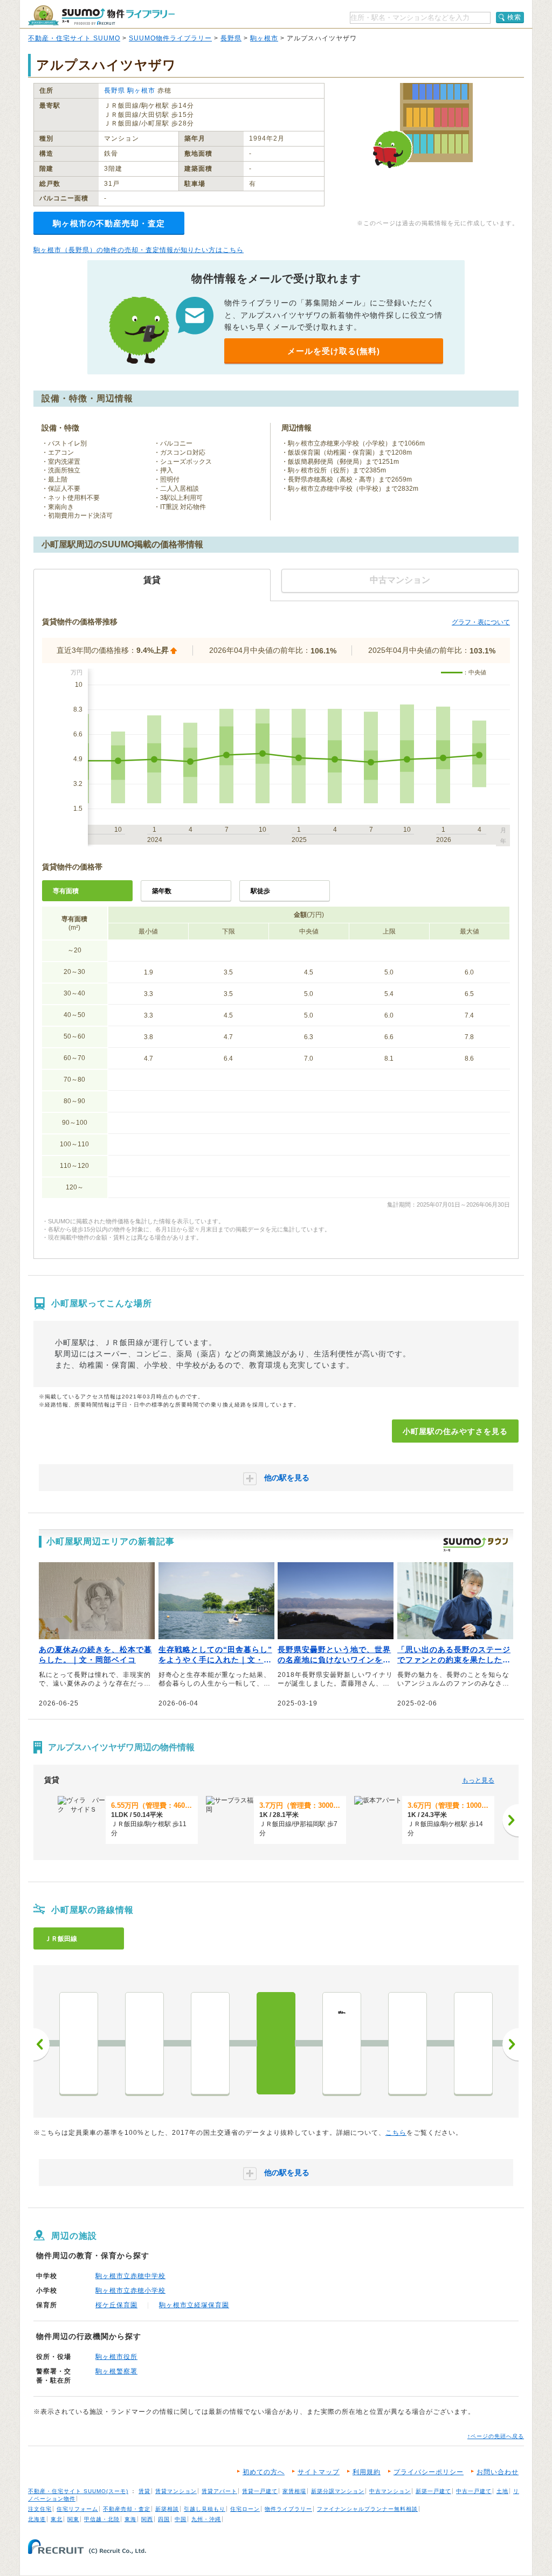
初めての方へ (264, 2472)
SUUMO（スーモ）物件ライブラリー (101, 15)
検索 (514, 17)
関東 (73, 2519)
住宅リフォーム (77, 2509)
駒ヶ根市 (264, 38)
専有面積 (66, 891)
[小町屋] (276, 2043)
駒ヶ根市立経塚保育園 (194, 2305)
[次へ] (510, 1820)
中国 (181, 2519)
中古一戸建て (474, 2491)
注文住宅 (40, 2509)
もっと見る (478, 1780)
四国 (164, 2519)
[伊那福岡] (210, 2043)
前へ (42, 2044)
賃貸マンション (176, 2491)
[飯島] (79, 2043)
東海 (130, 2519)
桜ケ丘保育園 (116, 2305)
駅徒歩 (260, 891)
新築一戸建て (433, 2491)
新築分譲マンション (338, 2491)
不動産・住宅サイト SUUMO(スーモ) (78, 2491)
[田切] (144, 2043)
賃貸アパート (219, 2491)
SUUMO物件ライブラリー (170, 38)
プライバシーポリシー (429, 2472)
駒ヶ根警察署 (116, 2371)
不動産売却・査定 (127, 2509)
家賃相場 (294, 2491)
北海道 (37, 2519)
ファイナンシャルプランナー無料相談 (367, 2509)
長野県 (231, 38)
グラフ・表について (481, 622)
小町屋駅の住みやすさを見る (455, 1431)
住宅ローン (245, 2509)
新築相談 (167, 2509)
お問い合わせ (498, 2472)
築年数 (162, 891)
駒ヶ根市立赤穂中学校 (130, 2276)
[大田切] (408, 2043)
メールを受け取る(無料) (334, 351)
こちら (396, 2133)
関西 (147, 2519)
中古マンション (390, 2491)
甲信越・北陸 (102, 2519)
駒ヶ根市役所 (116, 2357)
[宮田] (473, 2043)
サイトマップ (319, 2472)
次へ (510, 2044)
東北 (57, 2519)
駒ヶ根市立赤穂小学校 (130, 2290)
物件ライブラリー (288, 2509)
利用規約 (367, 2472)
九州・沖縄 (206, 2519)
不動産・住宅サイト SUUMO (74, 38)
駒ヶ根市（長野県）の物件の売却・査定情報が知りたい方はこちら (139, 250)
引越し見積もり (205, 2509)
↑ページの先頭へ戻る (496, 2436)
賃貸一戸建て (260, 2491)
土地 (502, 2491)
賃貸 (144, 2491)
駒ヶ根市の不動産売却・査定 (109, 223)
